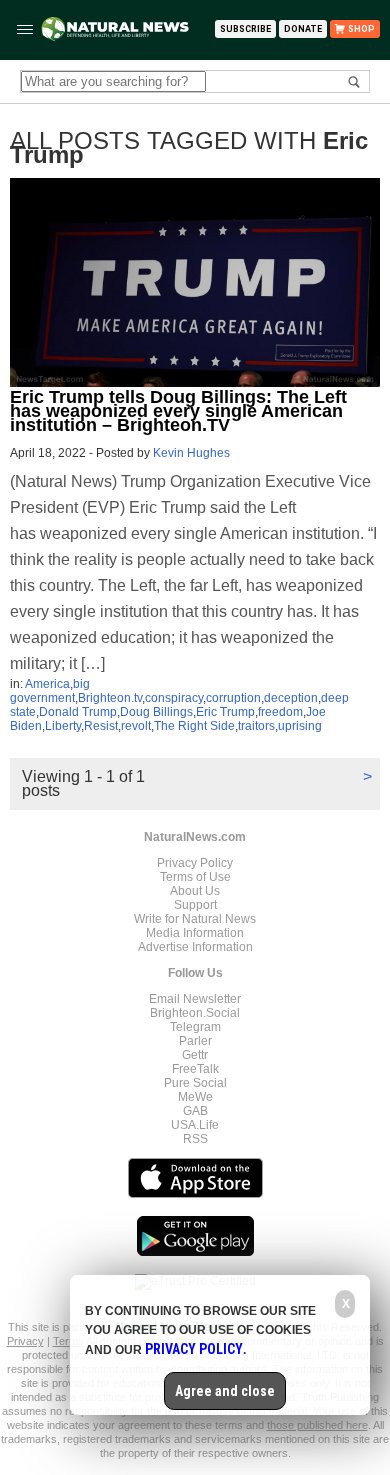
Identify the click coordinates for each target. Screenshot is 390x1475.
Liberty (63, 726)
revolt (136, 726)
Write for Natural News (195, 919)
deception (291, 698)
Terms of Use (195, 877)
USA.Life (195, 1125)
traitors (256, 726)
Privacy (25, 1341)
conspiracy (174, 698)
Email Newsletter (195, 999)
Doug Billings (156, 712)
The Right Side (194, 726)
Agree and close (225, 1391)
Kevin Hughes (191, 453)
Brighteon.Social (195, 1013)
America (47, 684)
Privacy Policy (195, 863)
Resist (101, 726)
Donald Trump (78, 712)
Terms (69, 1341)
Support (195, 905)
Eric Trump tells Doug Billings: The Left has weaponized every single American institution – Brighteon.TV (178, 411)
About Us (195, 891)
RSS (195, 1139)
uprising (300, 726)
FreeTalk (195, 1069)
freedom (280, 712)
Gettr (195, 1055)
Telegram (195, 1027)
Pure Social (195, 1083)
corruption (233, 698)
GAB (195, 1111)
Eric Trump (225, 712)
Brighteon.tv (110, 698)
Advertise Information (195, 947)
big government (50, 691)
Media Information (195, 933)
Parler (195, 1041)
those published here (317, 1425)
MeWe (195, 1097)
